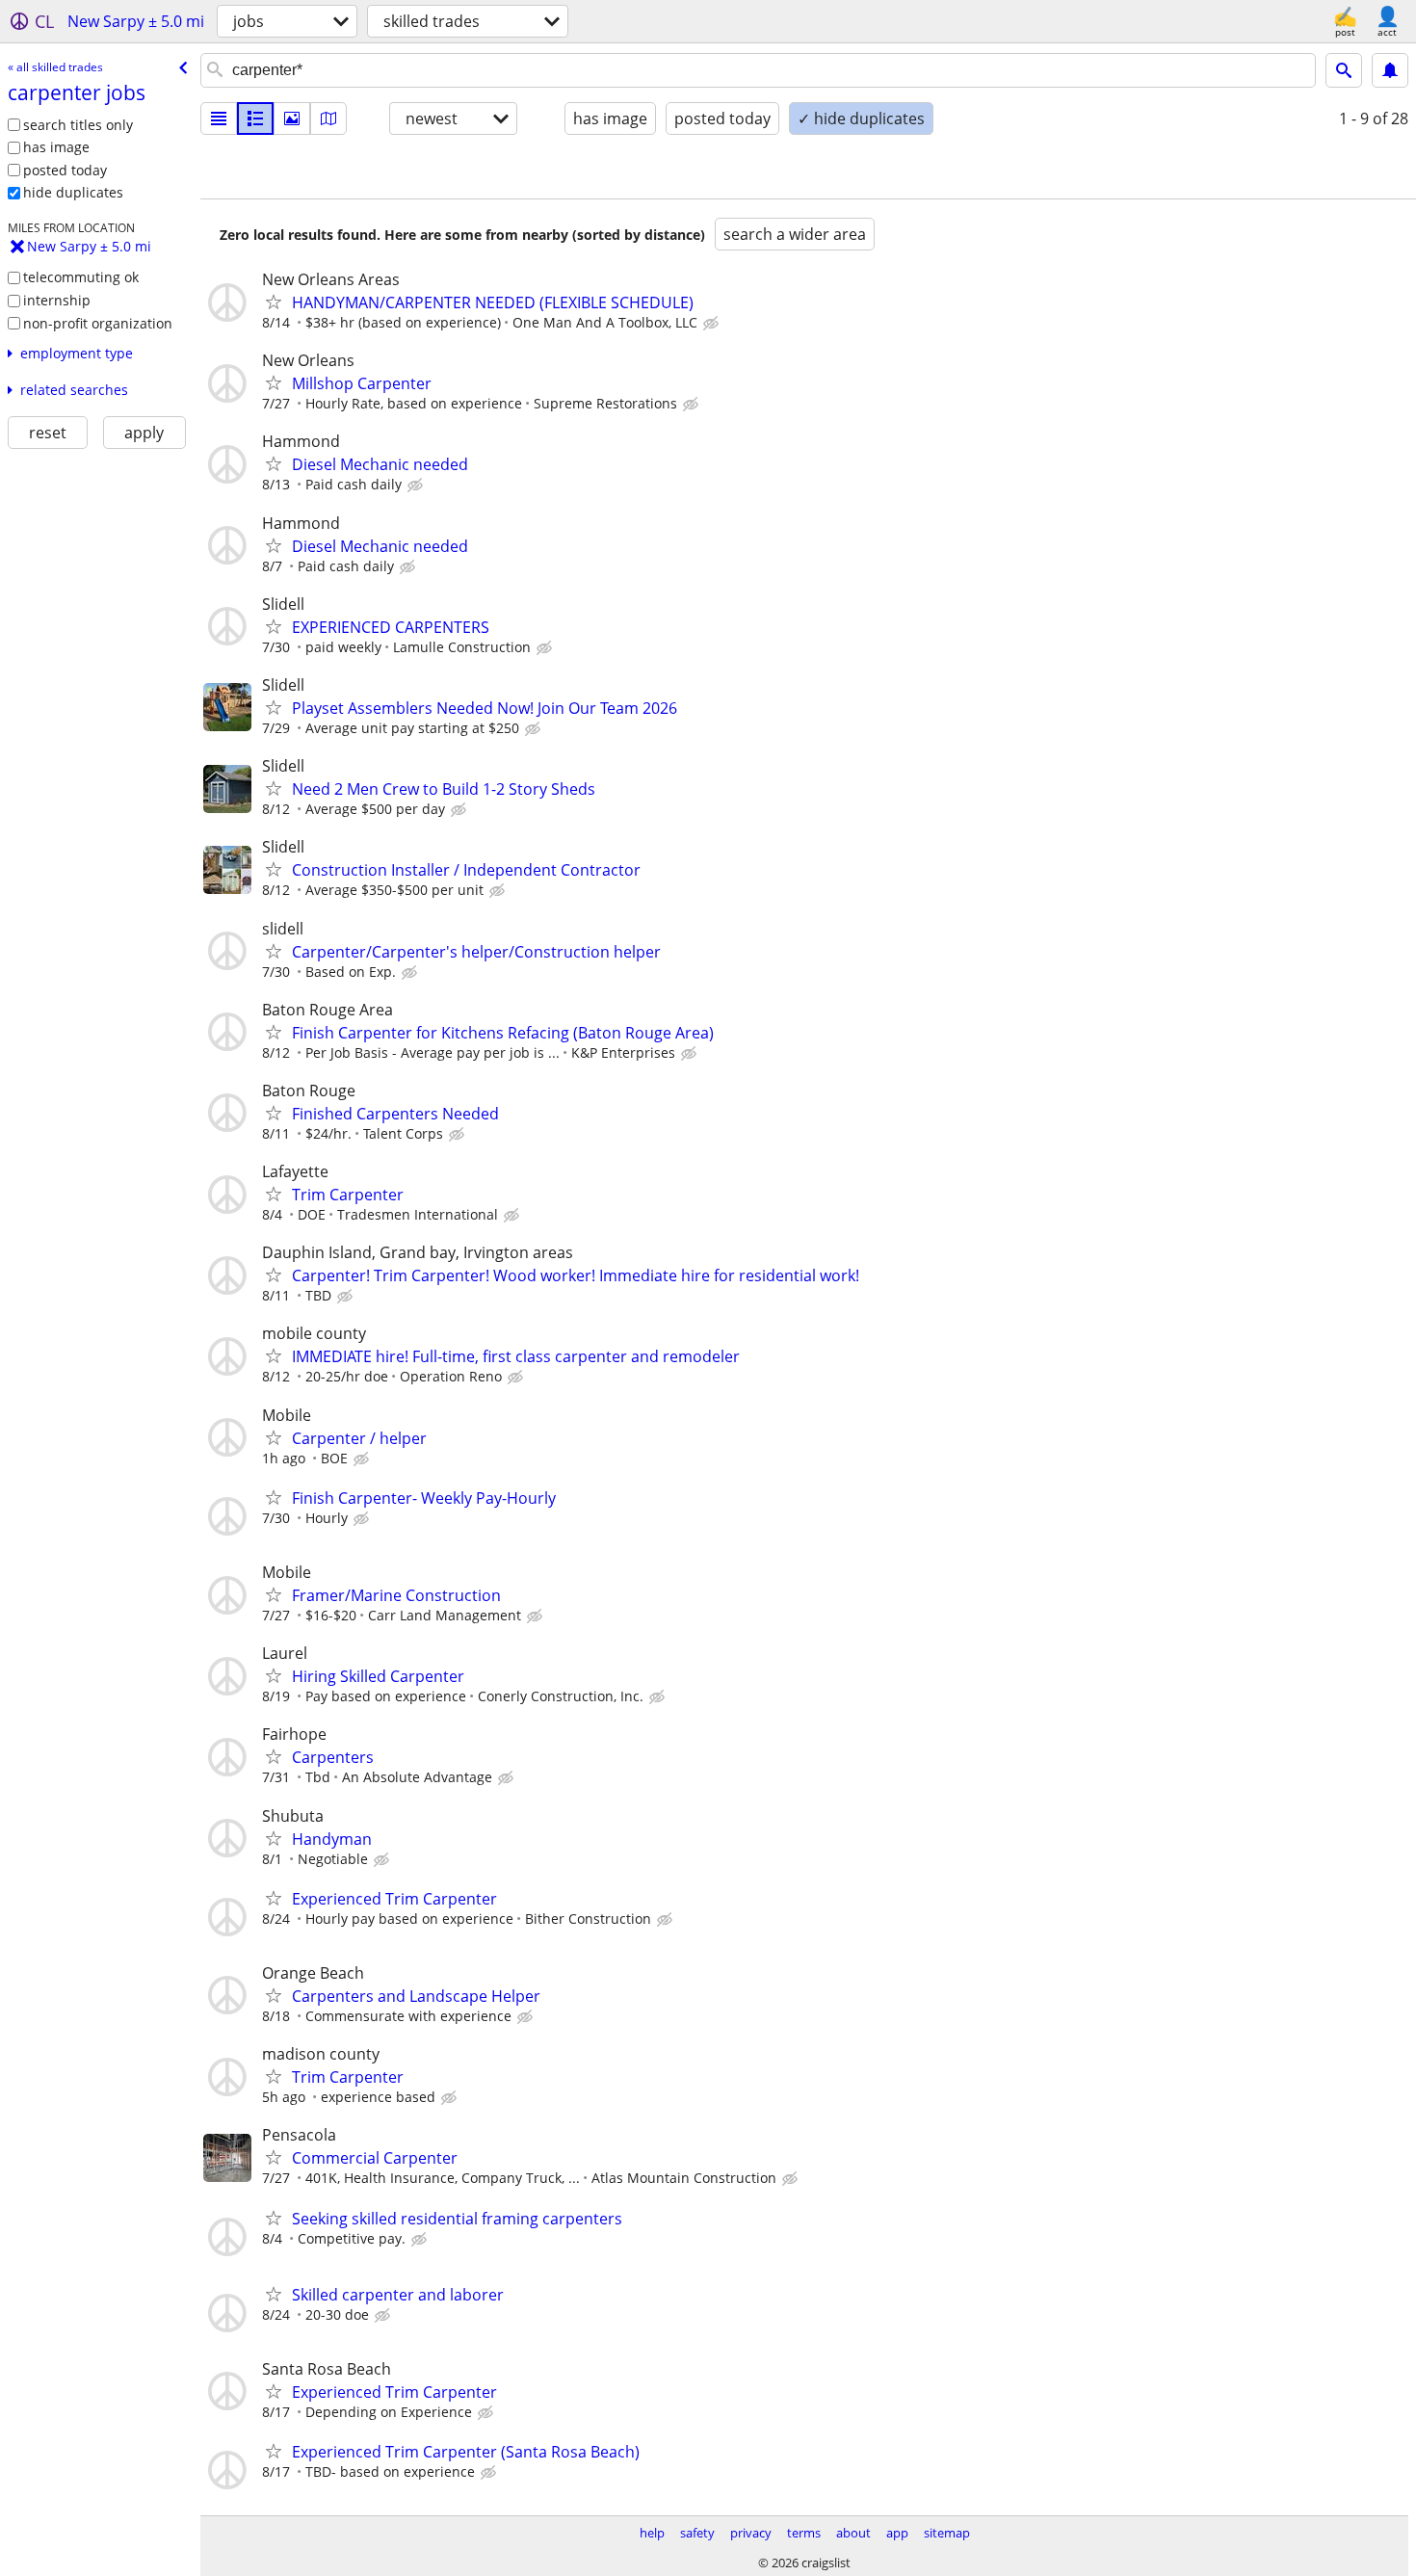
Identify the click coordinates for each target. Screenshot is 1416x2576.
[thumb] (255, 118)
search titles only (78, 125)
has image (56, 147)
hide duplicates (73, 192)
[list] (219, 118)
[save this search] (1390, 70)
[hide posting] (713, 324)
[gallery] (292, 118)
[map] (328, 118)
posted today (65, 170)
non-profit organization (98, 323)
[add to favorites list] (274, 302)
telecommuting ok (81, 277)
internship (57, 300)
